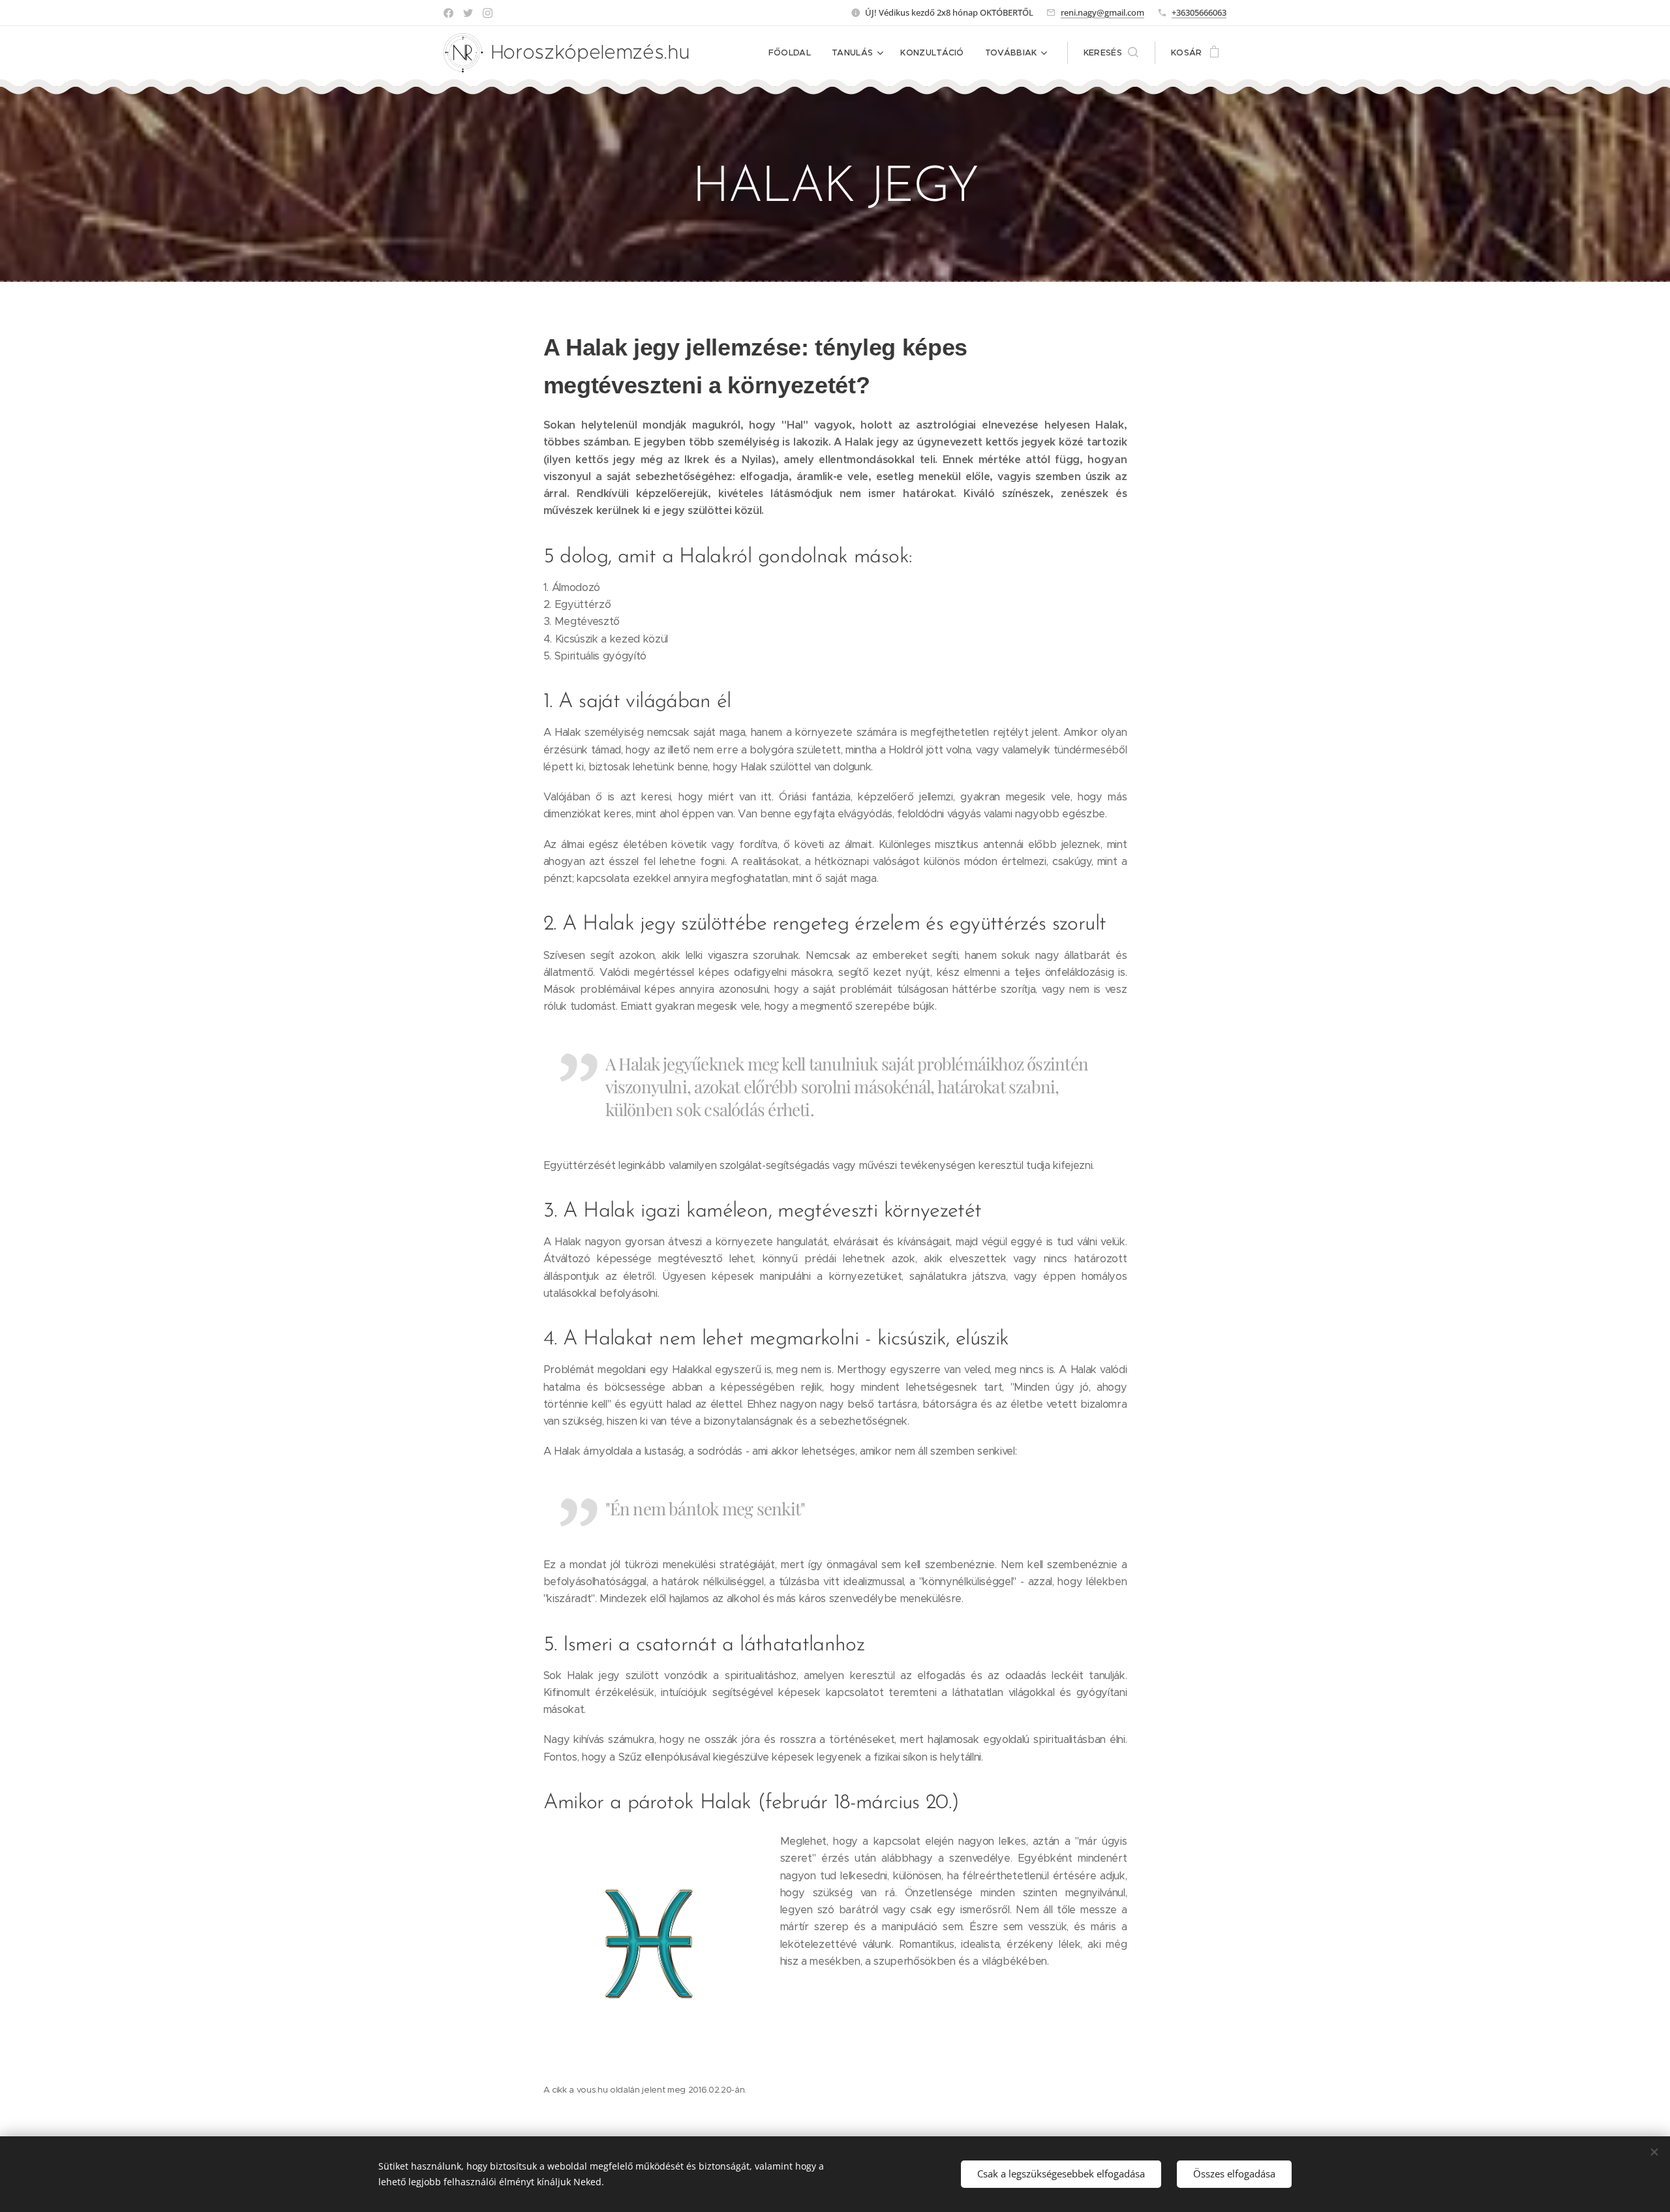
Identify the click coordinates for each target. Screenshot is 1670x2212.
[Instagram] (488, 13)
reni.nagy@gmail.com (1102, 12)
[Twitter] (468, 13)
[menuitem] (793, 53)
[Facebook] (448, 13)
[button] (1111, 53)
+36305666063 (1199, 12)
